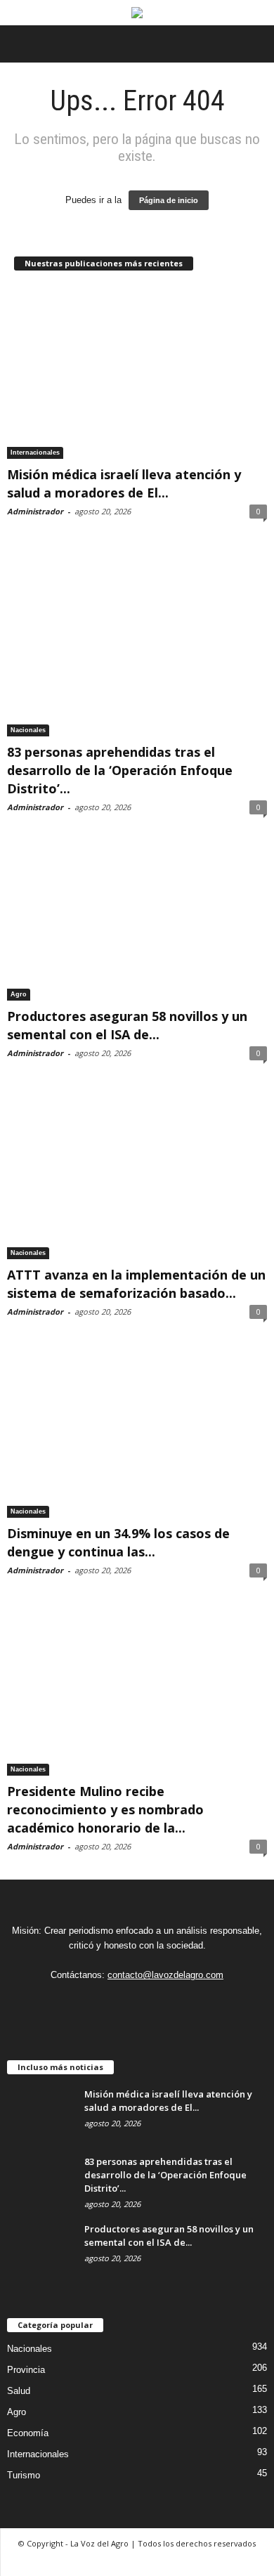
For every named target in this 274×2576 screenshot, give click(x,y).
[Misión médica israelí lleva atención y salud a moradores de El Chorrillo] (137, 373)
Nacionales (28, 730)
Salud (19, 2391)
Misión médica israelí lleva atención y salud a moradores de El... (168, 2101)
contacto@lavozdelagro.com (165, 1975)
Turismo (24, 2475)
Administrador (35, 511)
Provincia (26, 2370)
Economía (28, 2433)
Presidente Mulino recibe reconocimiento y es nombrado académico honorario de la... (105, 1809)
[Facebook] (136, 2003)
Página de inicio (169, 200)
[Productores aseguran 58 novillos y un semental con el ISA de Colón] (137, 920)
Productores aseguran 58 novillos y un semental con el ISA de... (169, 2236)
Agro (19, 994)
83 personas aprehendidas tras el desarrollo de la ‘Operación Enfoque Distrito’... (120, 770)
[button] (252, 44)
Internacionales (35, 453)
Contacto (137, 2560)
